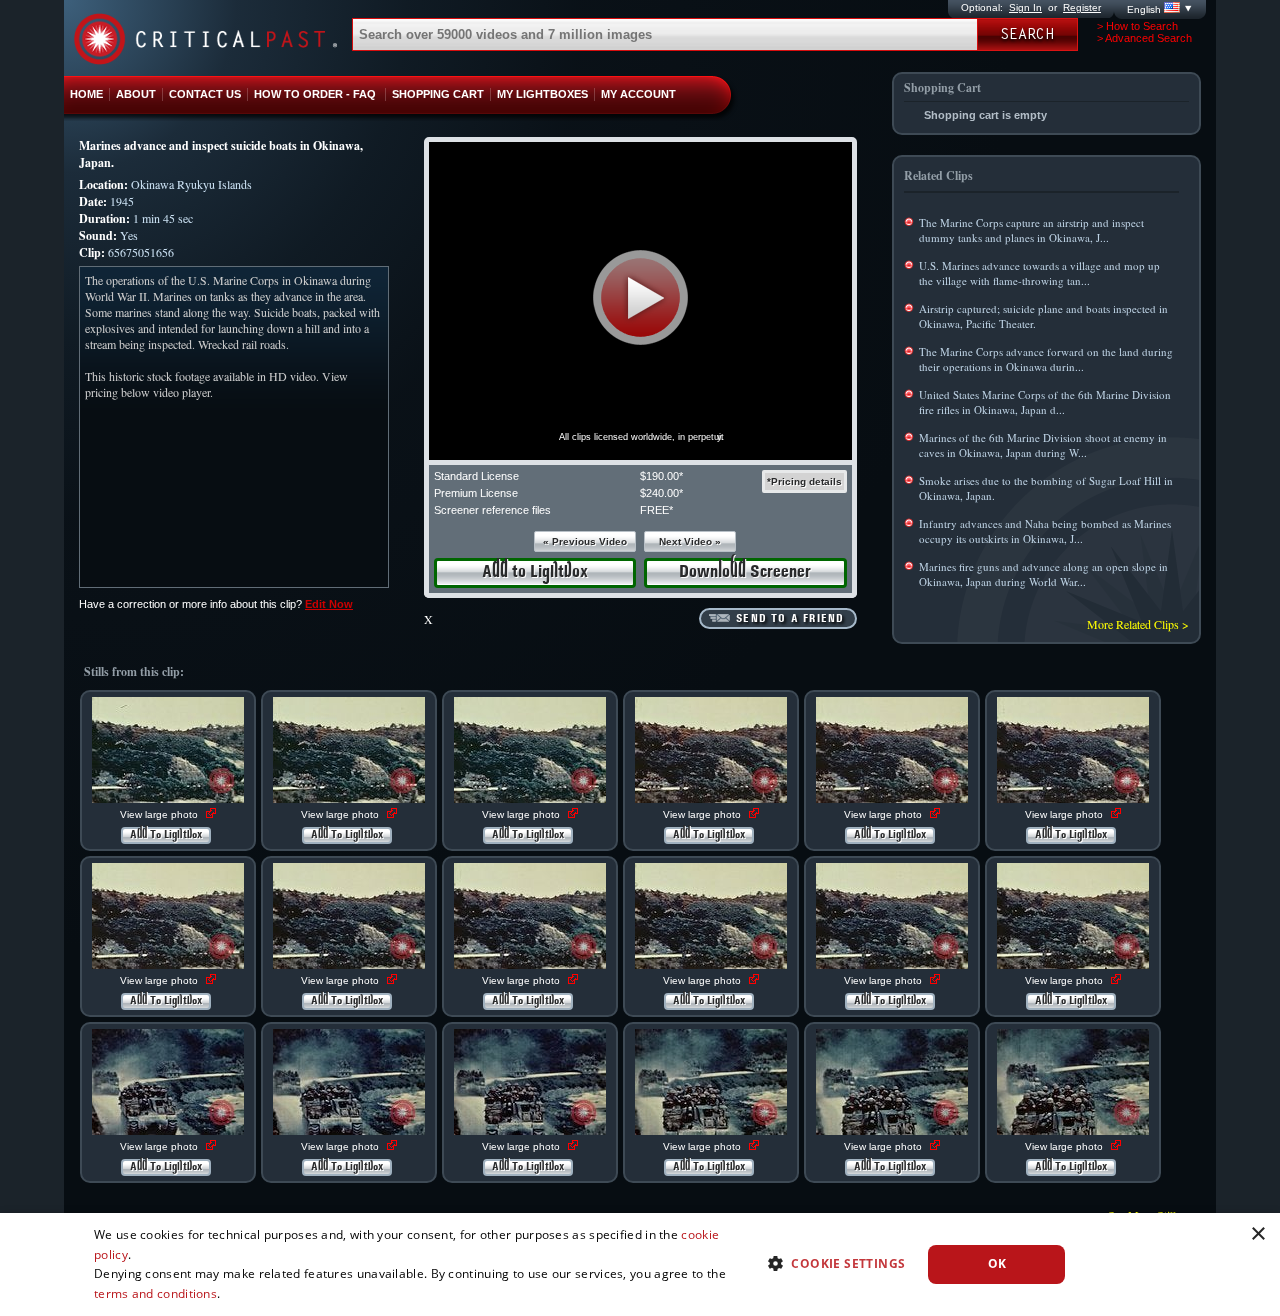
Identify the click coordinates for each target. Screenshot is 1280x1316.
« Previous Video (585, 541)
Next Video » (690, 541)
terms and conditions (155, 1293)
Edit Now (329, 604)
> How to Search (1137, 26)
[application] (640, 301)
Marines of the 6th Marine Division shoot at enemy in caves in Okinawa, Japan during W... (1043, 445)
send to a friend (790, 619)
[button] (640, 297)
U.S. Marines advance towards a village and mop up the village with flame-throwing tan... (1039, 273)
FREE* (656, 510)
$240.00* (661, 493)
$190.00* (661, 476)
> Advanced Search (1144, 38)
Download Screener (745, 572)
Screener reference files (492, 510)
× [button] (1257, 1234)
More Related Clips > (1138, 624)
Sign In (1025, 7)
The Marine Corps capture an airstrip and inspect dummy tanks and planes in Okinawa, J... (1031, 230)
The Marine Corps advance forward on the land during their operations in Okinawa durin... (1046, 359)
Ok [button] (997, 1263)
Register (1082, 7)
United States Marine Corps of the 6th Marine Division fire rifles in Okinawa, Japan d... (1045, 402)
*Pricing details (804, 481)
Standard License (476, 476)
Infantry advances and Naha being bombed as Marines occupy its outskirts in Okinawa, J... (1045, 531)
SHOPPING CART (438, 94)
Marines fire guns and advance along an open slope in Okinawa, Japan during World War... (1043, 574)
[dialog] (640, 1264)
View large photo (160, 814)
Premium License (476, 493)
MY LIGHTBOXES (542, 94)
